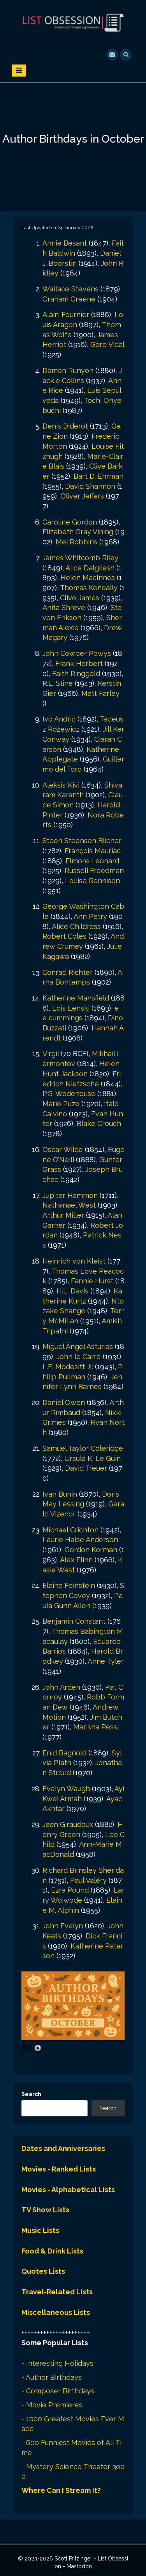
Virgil (51, 1054)
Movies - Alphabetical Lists (68, 2190)
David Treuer (86, 1468)
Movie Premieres (54, 2405)
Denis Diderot (65, 426)
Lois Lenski (71, 1008)
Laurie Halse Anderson (80, 1540)
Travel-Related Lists (57, 2292)
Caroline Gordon (70, 522)
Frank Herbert (79, 663)
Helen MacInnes (88, 578)
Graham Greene (69, 299)
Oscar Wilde (63, 1149)
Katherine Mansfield (76, 998)
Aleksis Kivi (61, 785)
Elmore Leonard (92, 861)
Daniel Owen (64, 1402)
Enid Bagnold (64, 1753)
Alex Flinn (76, 1560)
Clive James (80, 598)
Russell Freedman (94, 871)
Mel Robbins (77, 542)
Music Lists (40, 2230)
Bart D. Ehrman (99, 476)
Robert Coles (64, 936)
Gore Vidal (107, 344)
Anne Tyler (106, 1661)
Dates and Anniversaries (63, 2148)
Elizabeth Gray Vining (78, 532)
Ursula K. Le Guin (92, 1458)
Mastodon (79, 2566)
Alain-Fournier (66, 315)
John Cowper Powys (77, 653)
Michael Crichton (70, 1530)
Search (31, 2094)
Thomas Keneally (89, 588)
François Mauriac (93, 851)
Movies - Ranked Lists (59, 2169)
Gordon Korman (91, 1550)
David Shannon (90, 486)
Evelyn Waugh (66, 1789)
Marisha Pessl (96, 1727)
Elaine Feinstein (69, 1585)
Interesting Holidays (60, 2363)
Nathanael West (69, 1205)
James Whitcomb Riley (80, 558)
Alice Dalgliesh (90, 568)
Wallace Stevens (70, 289)
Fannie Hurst (92, 1281)
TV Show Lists (45, 2210)
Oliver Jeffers (82, 496)
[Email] (112, 54)
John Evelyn (63, 1926)
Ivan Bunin (60, 1494)
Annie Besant (65, 243)
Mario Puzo (61, 1104)
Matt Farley (100, 693)
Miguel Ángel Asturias (78, 1346)
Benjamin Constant (74, 1621)
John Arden (61, 1687)
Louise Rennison (92, 881)
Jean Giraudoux (68, 1824)
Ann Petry (90, 916)
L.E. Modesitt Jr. (68, 1367)
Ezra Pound (70, 1890)
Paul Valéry (88, 1880)
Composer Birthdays (60, 2391)
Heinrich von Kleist (74, 1261)
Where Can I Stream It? (61, 2490)
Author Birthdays (54, 2377)
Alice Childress (76, 926)
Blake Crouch (99, 1123)
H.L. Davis (72, 1291)
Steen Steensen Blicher (82, 841)
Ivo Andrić (59, 719)
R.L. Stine (58, 683)
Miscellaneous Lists (56, 2312)
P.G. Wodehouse (69, 1094)
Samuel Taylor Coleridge (83, 1448)
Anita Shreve (64, 607)
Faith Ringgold (76, 674)
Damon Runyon (68, 370)
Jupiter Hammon (70, 1195)
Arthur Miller (63, 1215)
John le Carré (79, 1357)
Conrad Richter (68, 972)
